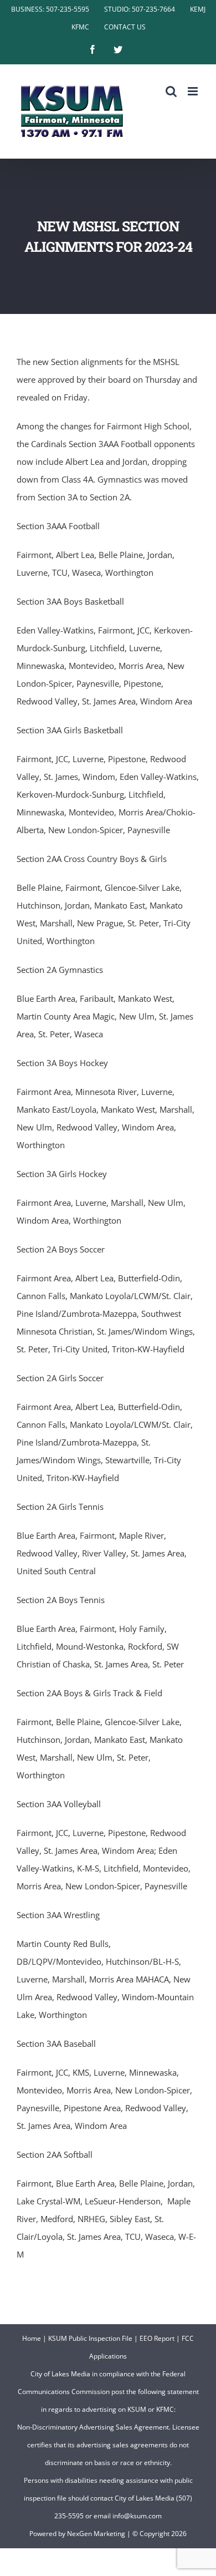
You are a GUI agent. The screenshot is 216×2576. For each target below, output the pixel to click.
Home (32, 2338)
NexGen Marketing (96, 2534)
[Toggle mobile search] (171, 91)
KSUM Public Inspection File (90, 2338)
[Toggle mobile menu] (194, 91)
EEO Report (157, 2338)
